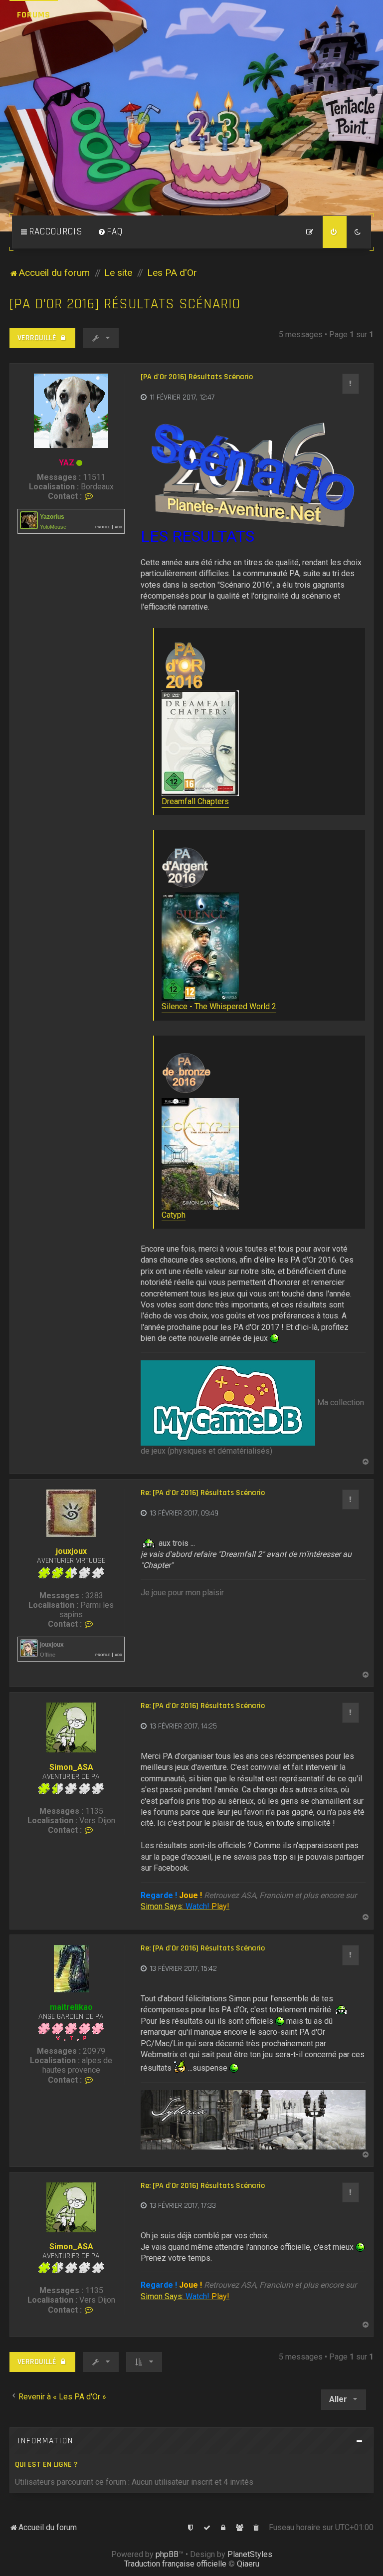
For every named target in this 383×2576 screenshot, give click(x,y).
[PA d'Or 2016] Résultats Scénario (125, 304)
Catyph (174, 1215)
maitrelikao (71, 2007)
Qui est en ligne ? (46, 2465)
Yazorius (52, 517)
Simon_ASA (71, 1767)
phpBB (167, 2554)
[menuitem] (110, 232)
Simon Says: (185, 1906)
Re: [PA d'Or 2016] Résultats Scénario (203, 1493)
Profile (103, 527)
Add (118, 527)
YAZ (67, 463)
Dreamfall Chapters (195, 801)
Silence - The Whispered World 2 (219, 1006)
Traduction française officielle (175, 2564)
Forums (34, 15)
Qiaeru (248, 2564)
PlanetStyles (250, 2554)
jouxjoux (71, 1551)
